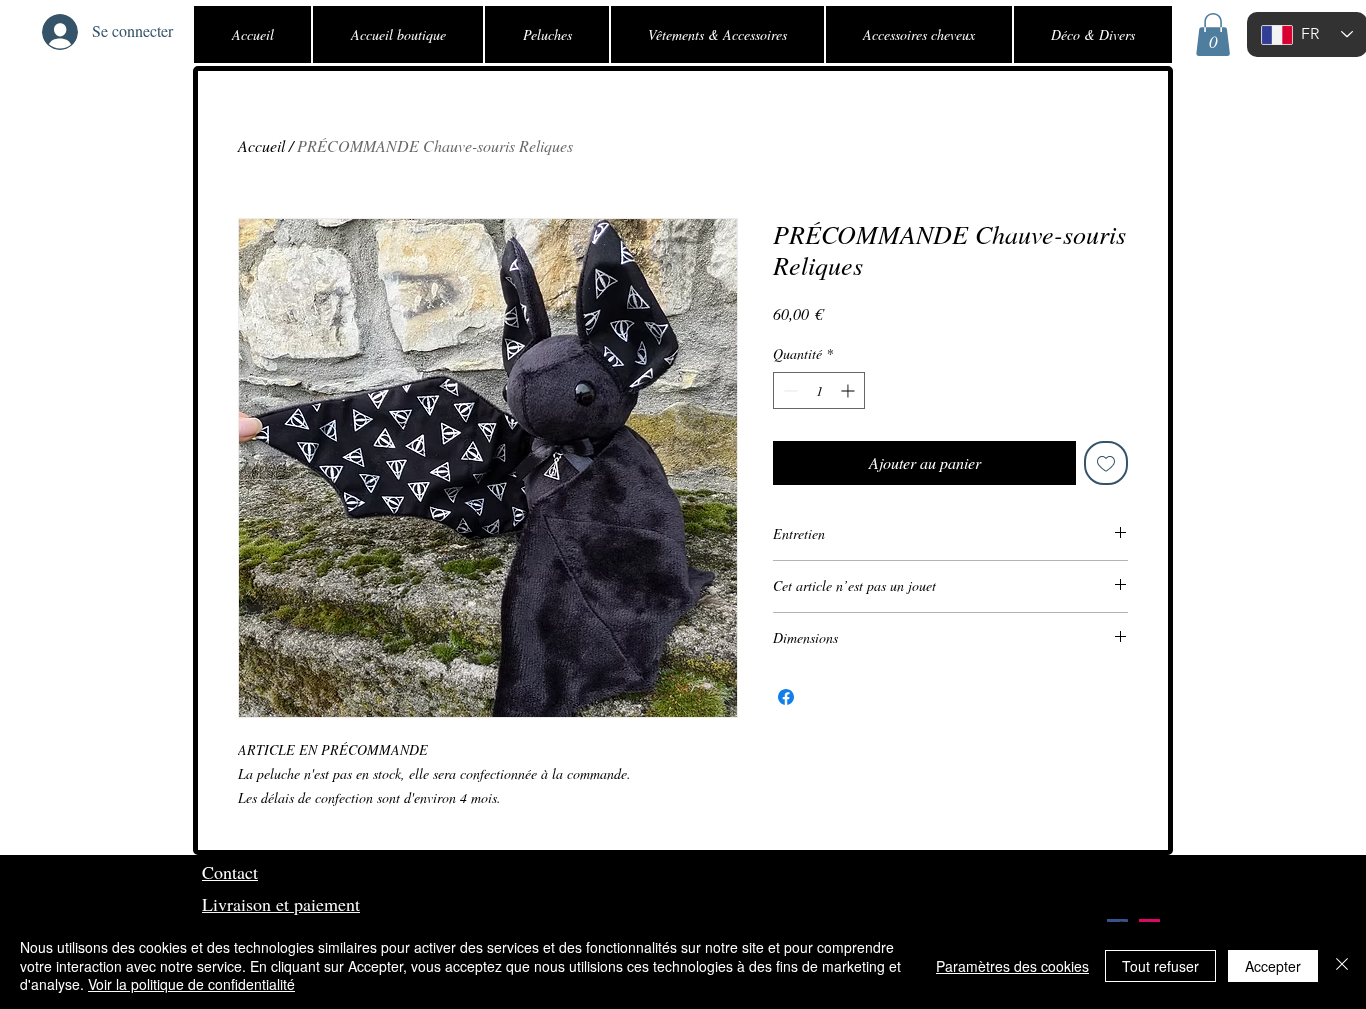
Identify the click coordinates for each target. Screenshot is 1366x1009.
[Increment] (849, 390)
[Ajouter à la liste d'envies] (1106, 463)
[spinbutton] (819, 390)
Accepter (1273, 966)
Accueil (261, 145)
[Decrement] (788, 390)
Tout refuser (1160, 966)
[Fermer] (1342, 965)
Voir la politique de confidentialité (191, 984)
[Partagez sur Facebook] (786, 697)
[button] (1213, 34)
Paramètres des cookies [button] (1012, 966)
